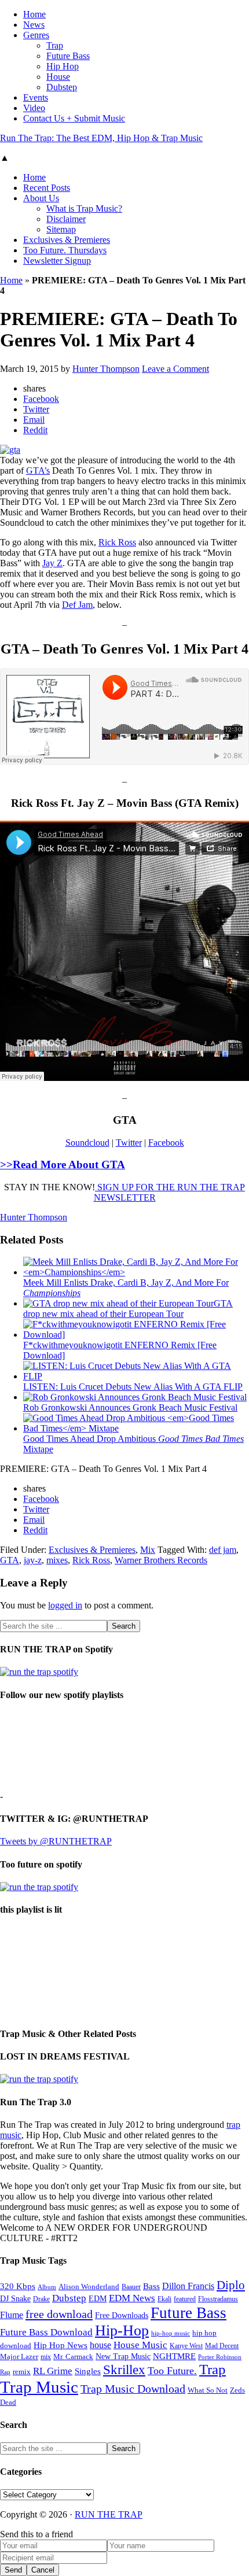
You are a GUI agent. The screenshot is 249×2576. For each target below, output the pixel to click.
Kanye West (186, 2346)
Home (11, 280)
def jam (223, 1550)
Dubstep (69, 2298)
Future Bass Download (46, 2332)
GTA (10, 1560)
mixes (57, 1560)
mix (46, 2357)
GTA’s (38, 470)
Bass (151, 2286)
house (100, 2345)
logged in (65, 1605)
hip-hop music (171, 2333)
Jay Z (52, 563)
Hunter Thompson (34, 1217)
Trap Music (39, 2387)
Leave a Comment (175, 369)
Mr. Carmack (73, 2357)
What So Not (208, 2390)
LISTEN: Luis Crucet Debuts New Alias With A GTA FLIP (133, 1387)
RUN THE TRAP (109, 2514)
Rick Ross (117, 542)
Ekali (164, 2299)
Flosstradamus (218, 2299)
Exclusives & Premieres (92, 1550)
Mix (148, 1550)
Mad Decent (222, 2346)
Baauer (131, 2287)
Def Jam (77, 605)
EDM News (132, 2298)
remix (22, 2372)
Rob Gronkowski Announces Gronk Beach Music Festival (130, 1407)
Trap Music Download (133, 2389)
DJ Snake (15, 2299)
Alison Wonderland (89, 2287)
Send (13, 2570)
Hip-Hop (122, 2330)
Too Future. (172, 2371)
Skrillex (124, 2370)
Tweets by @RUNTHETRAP (56, 1841)
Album (47, 2287)
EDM (98, 2299)
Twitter (129, 1143)
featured (185, 2299)
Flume (12, 2315)
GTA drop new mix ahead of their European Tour (128, 1309)
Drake (41, 2299)
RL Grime (53, 2371)
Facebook (166, 1143)
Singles (88, 2371)
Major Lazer (19, 2357)
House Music (140, 2345)
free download (59, 2314)
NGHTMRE (174, 2356)
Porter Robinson (220, 2357)
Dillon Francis (188, 2286)
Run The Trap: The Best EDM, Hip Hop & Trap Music (101, 138)
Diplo (231, 2285)
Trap (213, 2369)
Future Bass (188, 2313)
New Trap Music (123, 2357)
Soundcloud (87, 1143)
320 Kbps (18, 2286)
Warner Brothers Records (161, 1560)
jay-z (33, 1560)
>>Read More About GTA (63, 1165)
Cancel (43, 2570)
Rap (5, 2372)
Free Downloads (122, 2315)
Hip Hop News (61, 2345)
